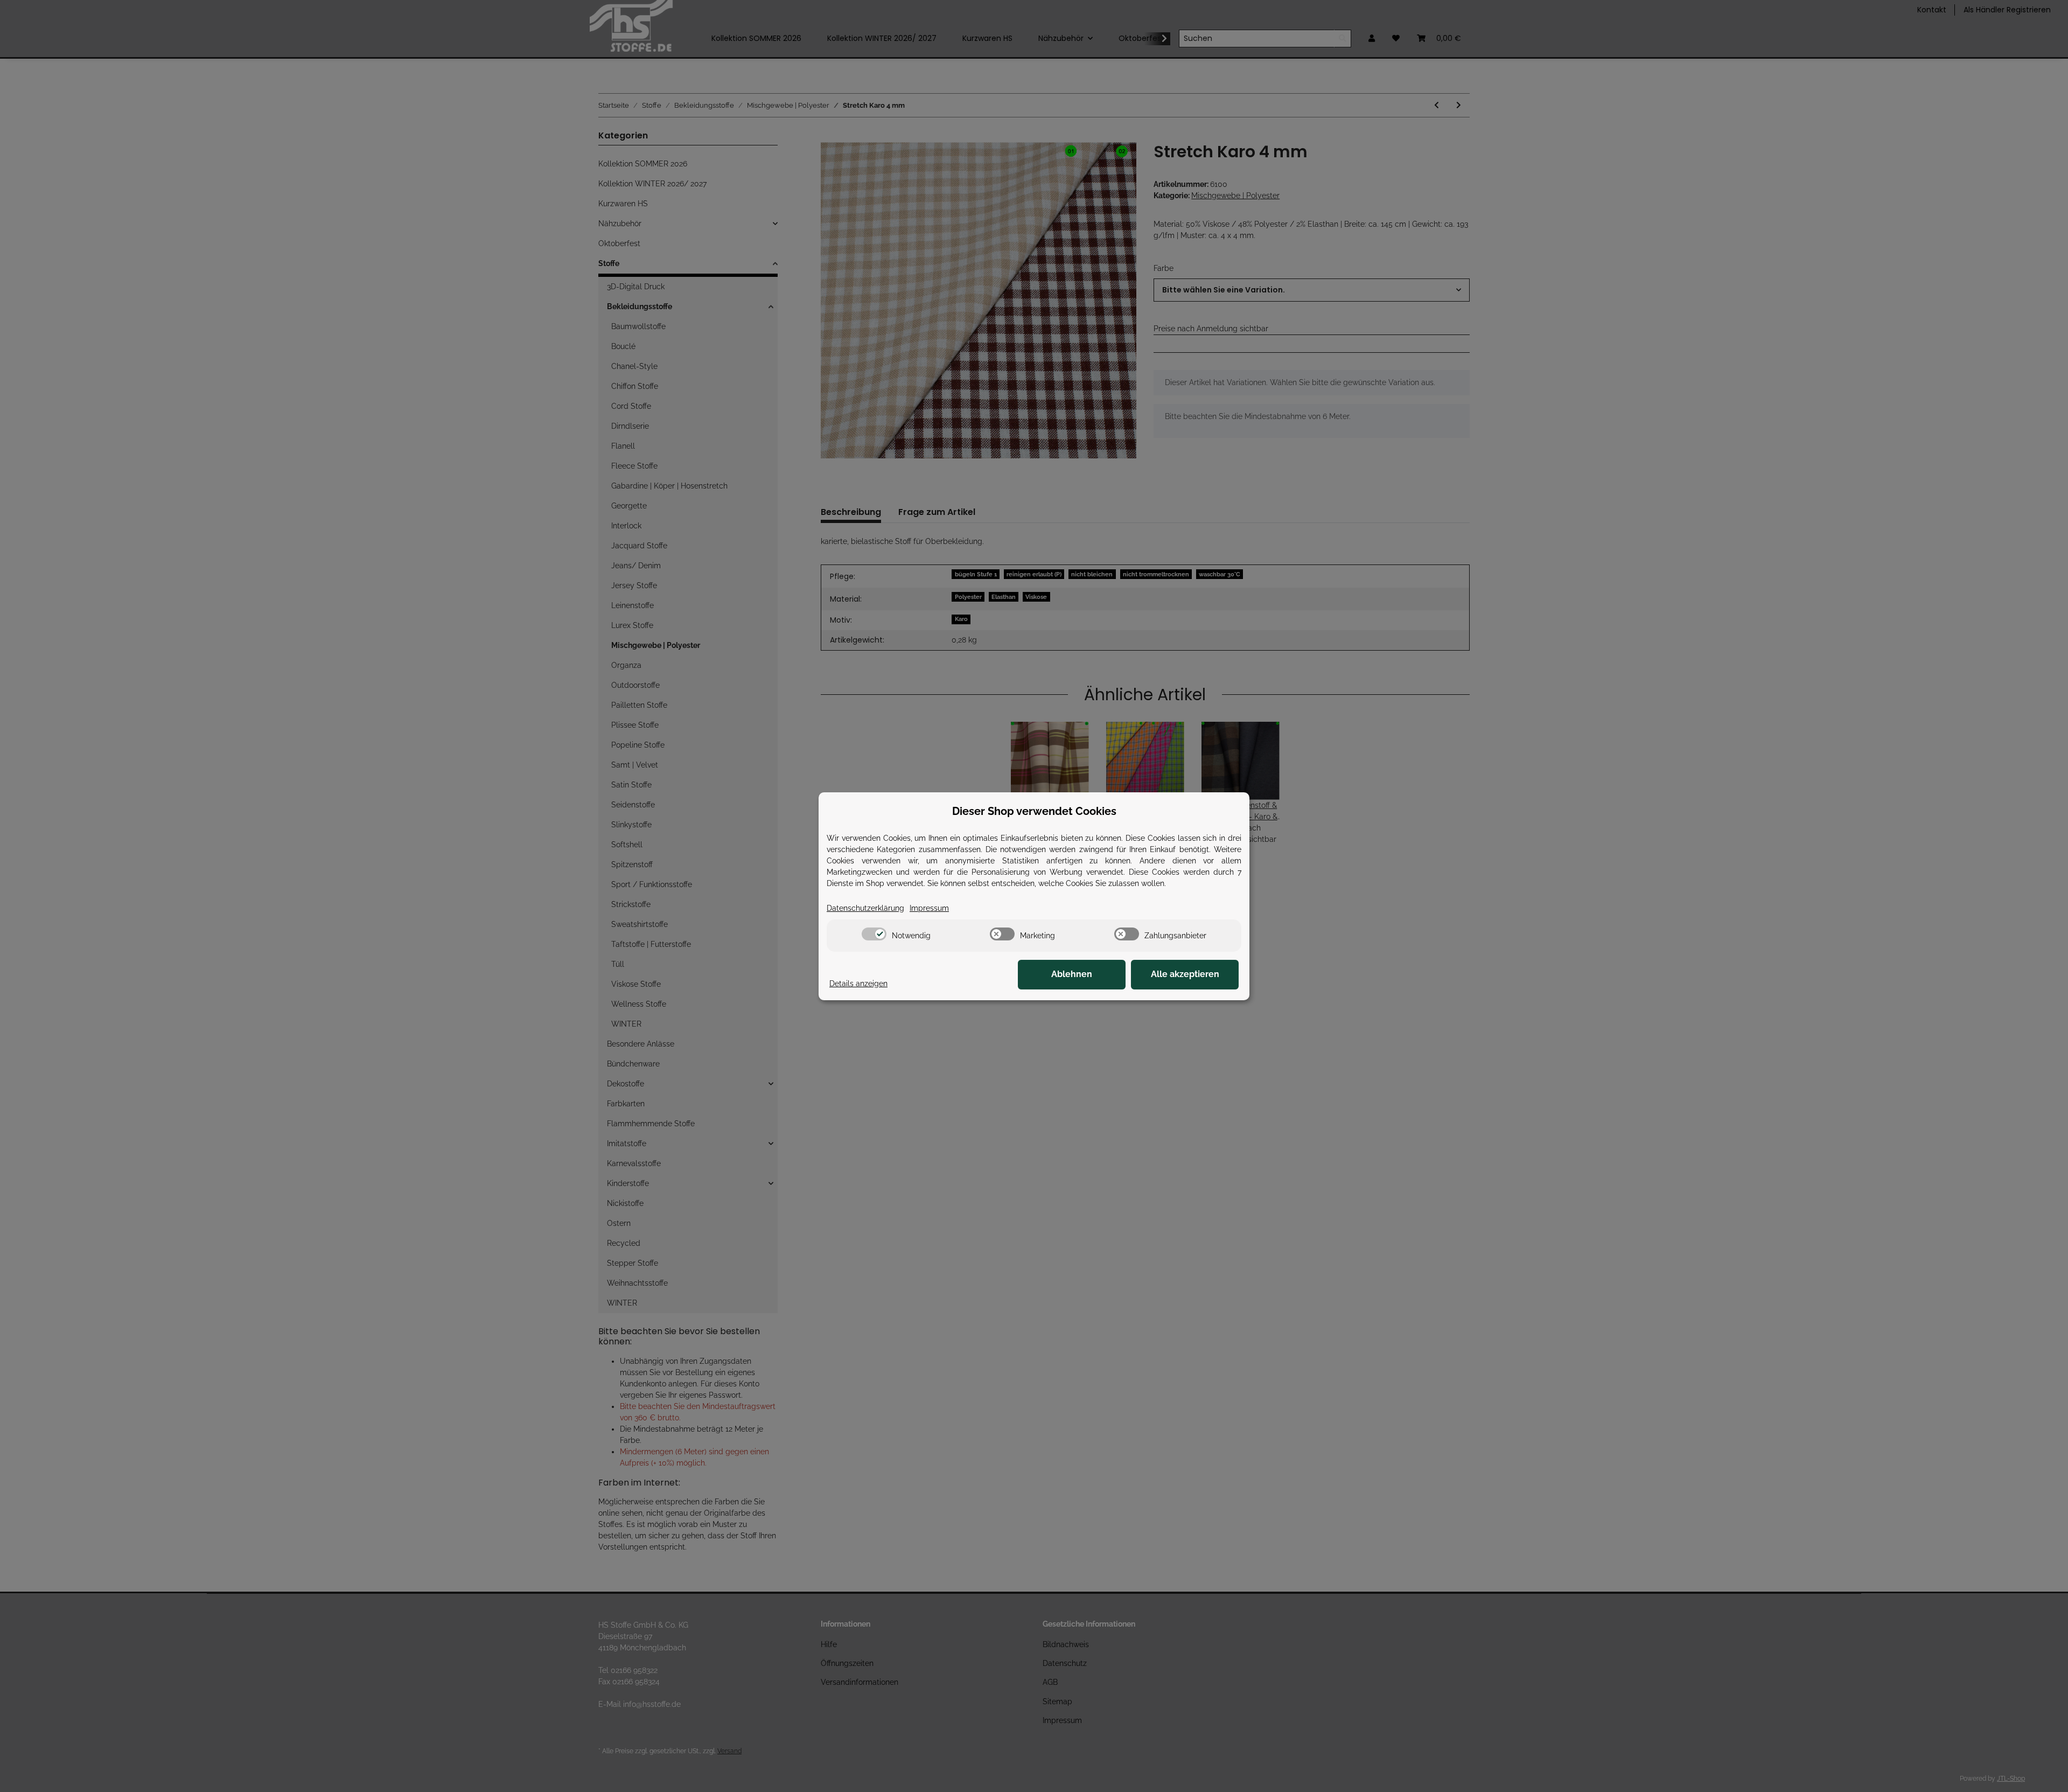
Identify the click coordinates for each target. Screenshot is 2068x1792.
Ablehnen (1072, 974)
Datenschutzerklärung (865, 908)
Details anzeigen (858, 984)
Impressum (929, 908)
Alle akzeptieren (1185, 974)
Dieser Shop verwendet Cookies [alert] (1034, 811)
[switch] (874, 934)
